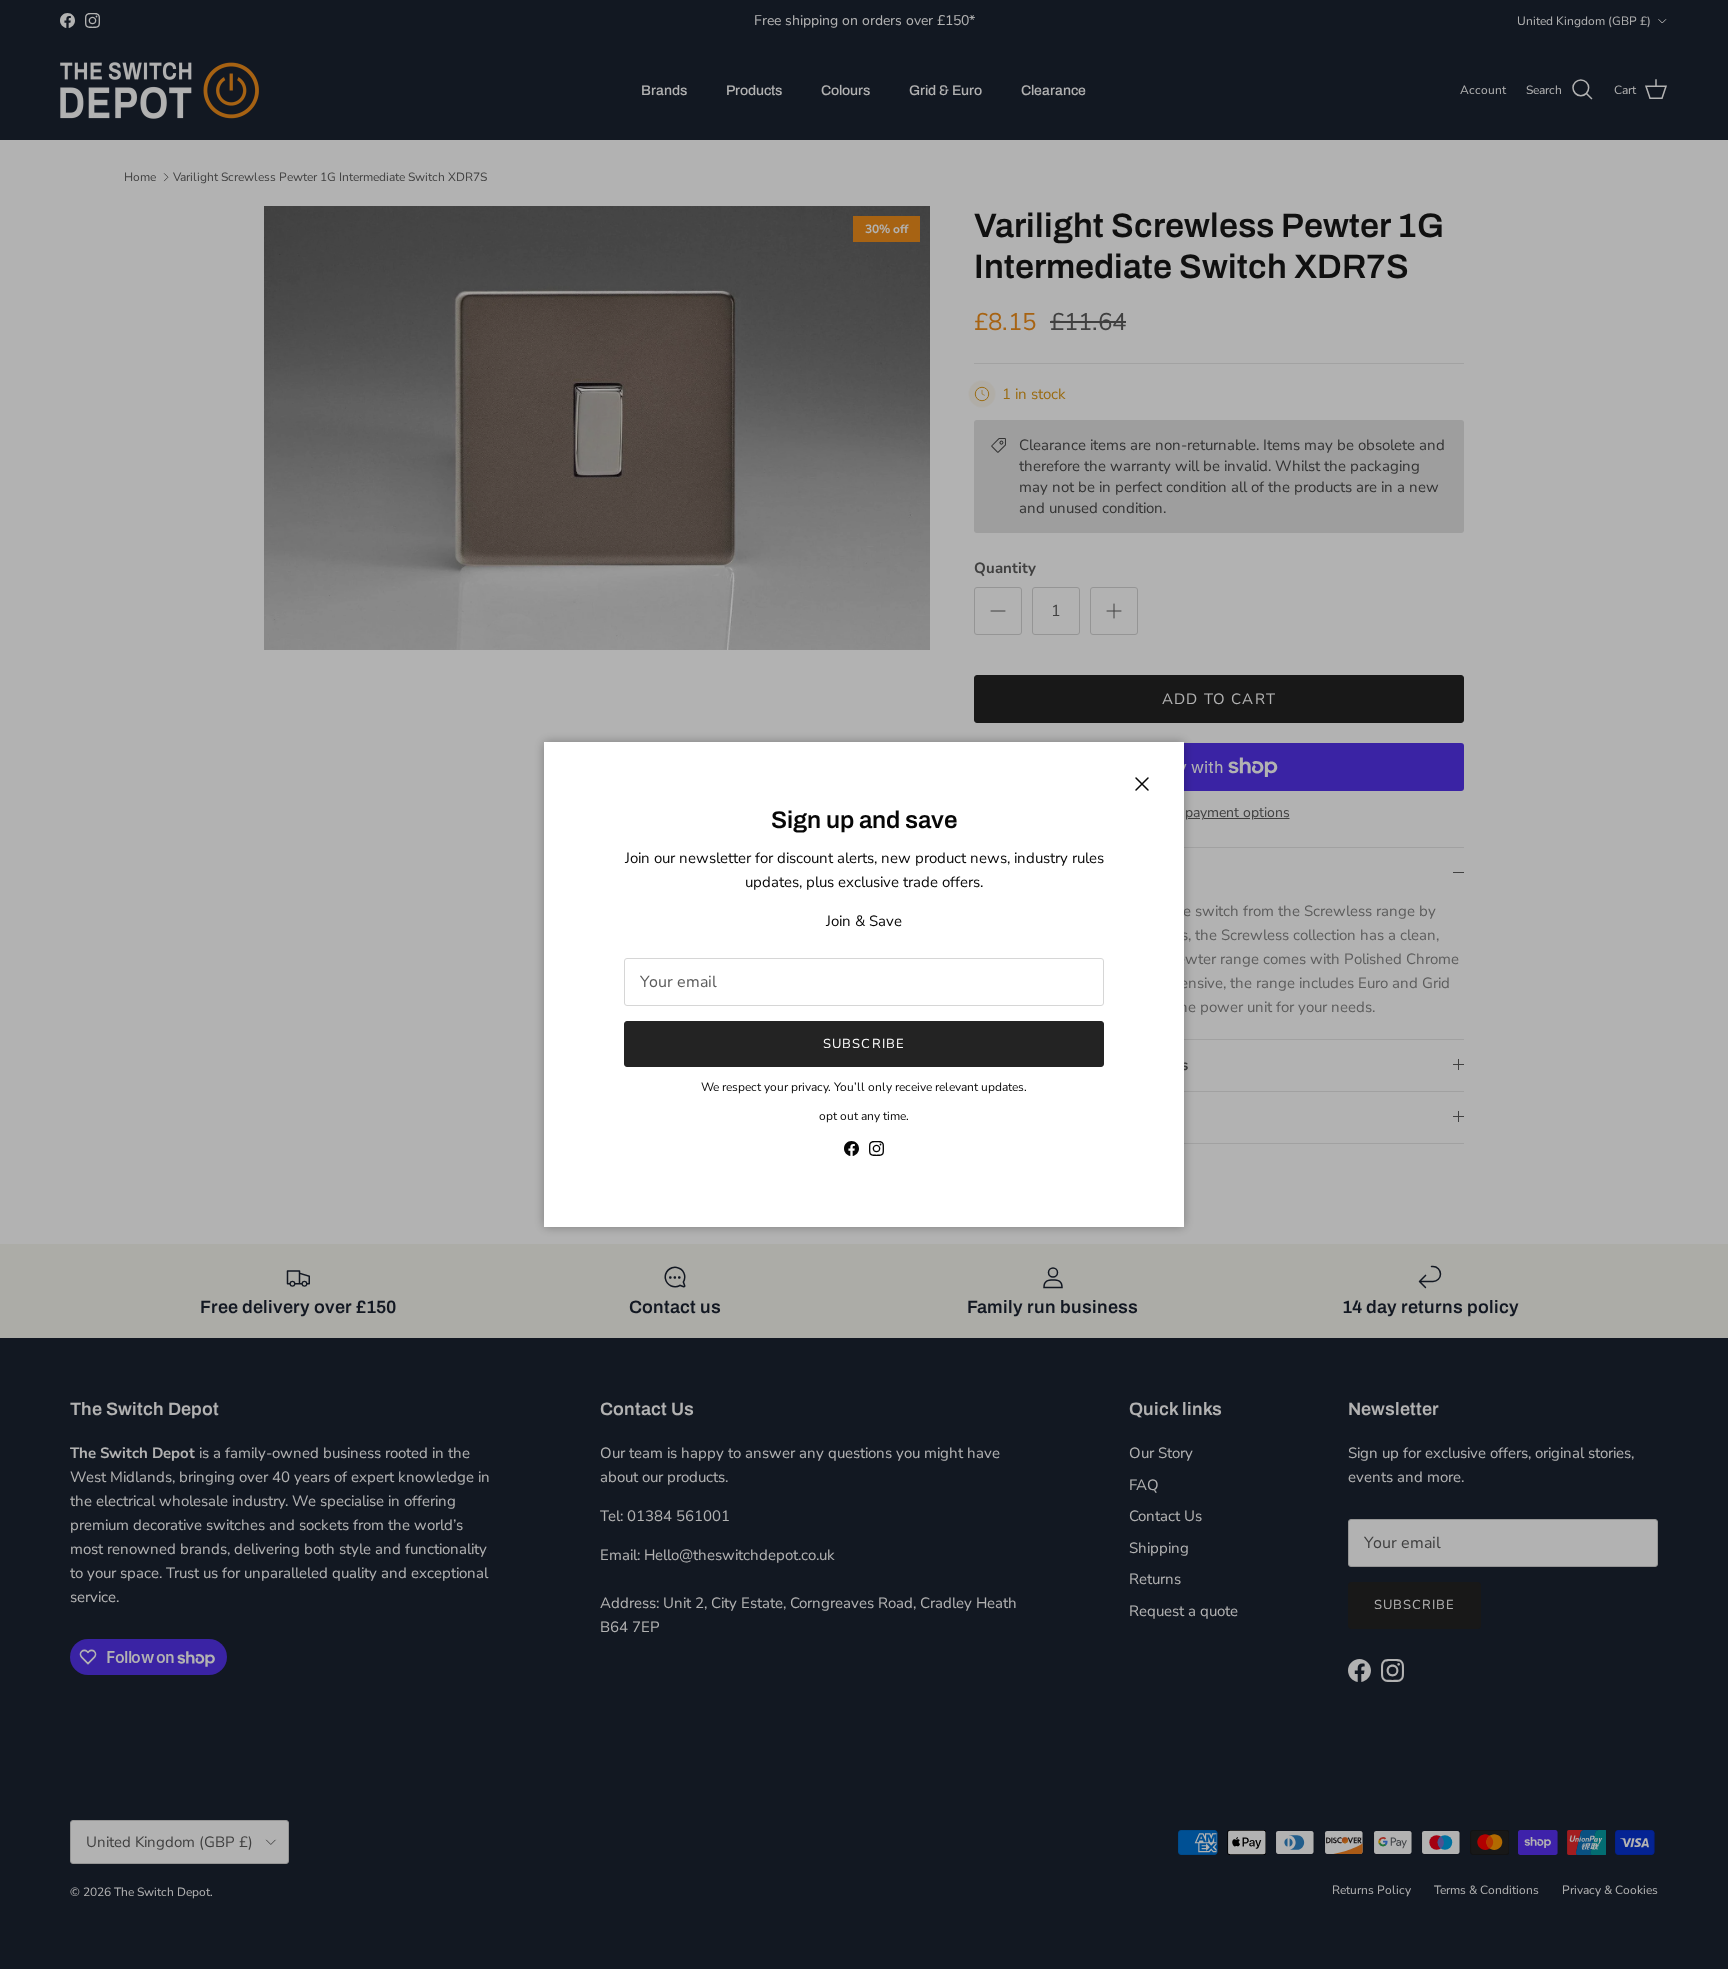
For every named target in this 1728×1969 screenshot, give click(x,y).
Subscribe (863, 1044)
